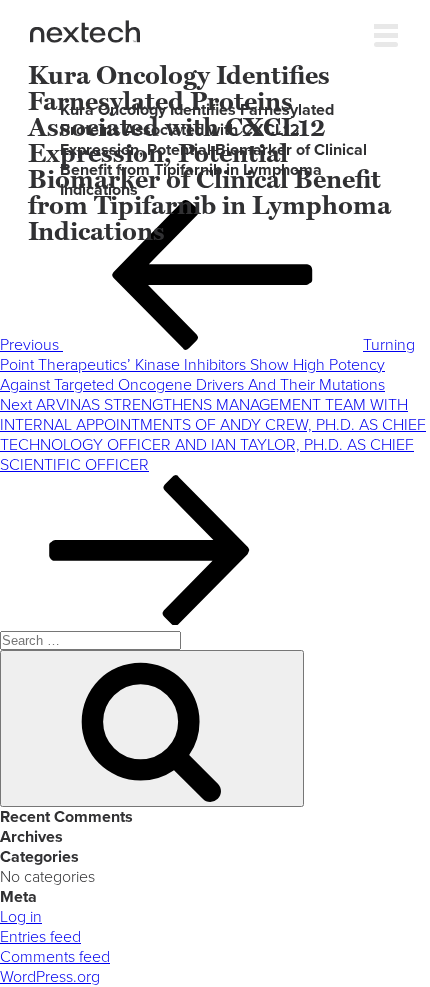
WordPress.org (50, 977)
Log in (21, 917)
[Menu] (386, 31)
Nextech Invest (85, 31)
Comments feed (55, 957)
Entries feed (40, 937)
